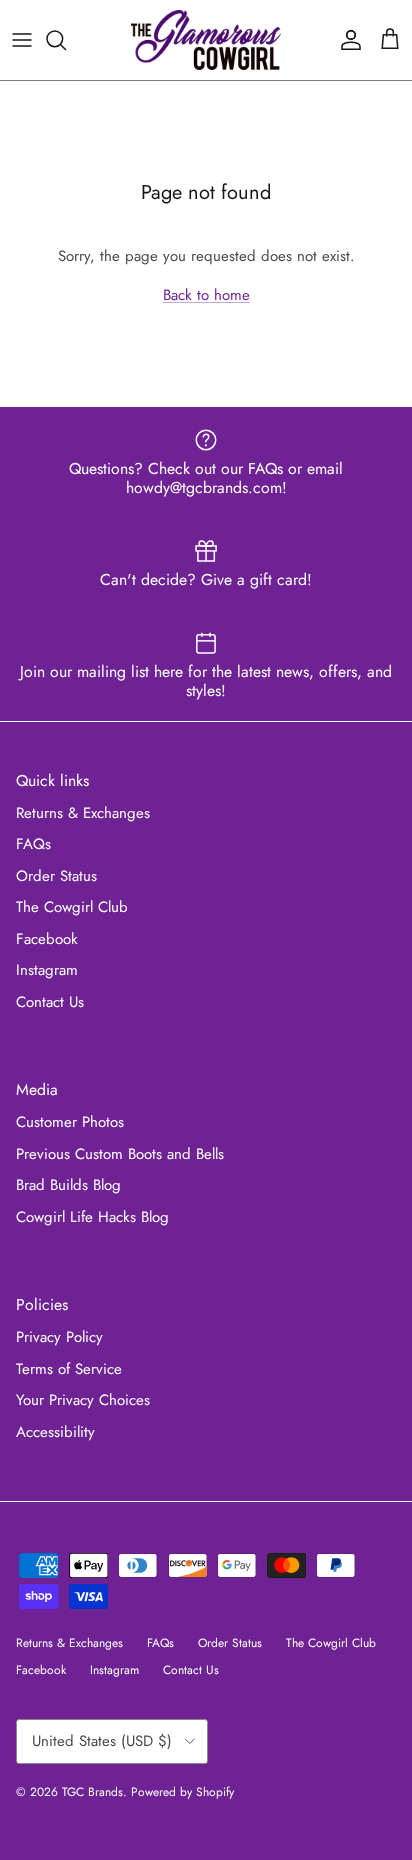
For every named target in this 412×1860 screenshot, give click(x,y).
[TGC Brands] (206, 40)
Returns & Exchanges (83, 813)
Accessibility (55, 1432)
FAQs (33, 844)
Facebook (47, 939)
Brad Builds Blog (68, 1185)
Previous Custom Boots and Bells (120, 1154)
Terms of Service (69, 1369)
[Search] (66, 40)
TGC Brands (92, 1792)
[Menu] (22, 40)
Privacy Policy (59, 1337)
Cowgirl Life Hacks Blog (92, 1217)
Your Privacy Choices (83, 1400)
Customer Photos (70, 1122)
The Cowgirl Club (72, 907)
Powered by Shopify (182, 1792)
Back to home (206, 295)
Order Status (56, 876)
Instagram (47, 970)
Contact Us (50, 1002)
